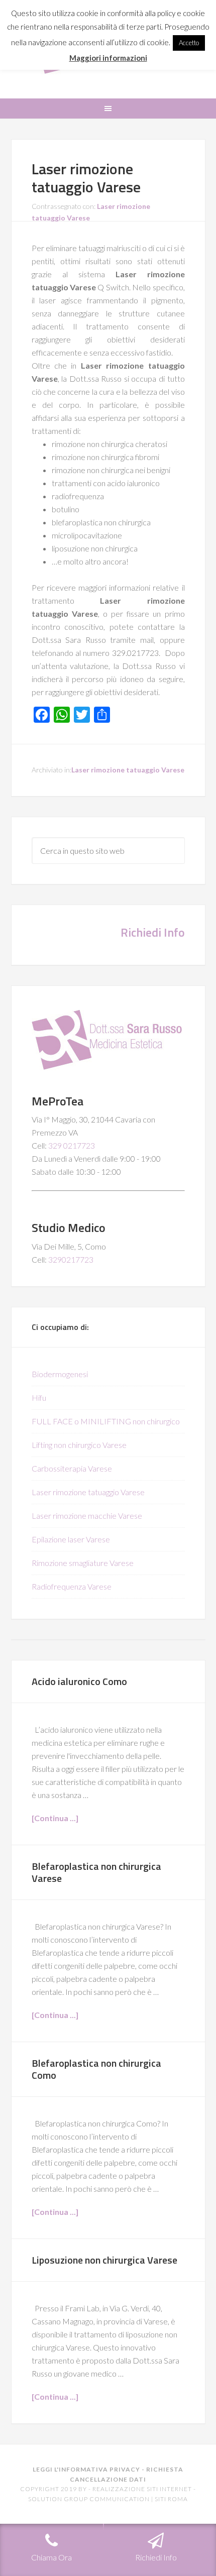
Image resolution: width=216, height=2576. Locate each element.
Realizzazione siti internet (142, 2489)
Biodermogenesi (60, 1374)
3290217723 (71, 1259)
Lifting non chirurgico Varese (79, 1445)
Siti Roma (171, 2499)
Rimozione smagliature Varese (83, 1563)
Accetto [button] (189, 43)
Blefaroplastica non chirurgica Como (96, 2069)
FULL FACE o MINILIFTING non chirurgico (106, 1421)
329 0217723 (72, 1145)
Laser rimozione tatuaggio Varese (86, 178)
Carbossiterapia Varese (72, 1468)
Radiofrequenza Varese (72, 1586)
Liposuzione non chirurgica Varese (104, 2260)
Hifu (39, 1397)
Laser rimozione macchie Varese (87, 1516)
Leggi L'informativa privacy (86, 2469)
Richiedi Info (153, 932)
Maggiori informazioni (108, 58)
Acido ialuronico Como (79, 1681)
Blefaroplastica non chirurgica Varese (96, 1872)
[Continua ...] (55, 1818)
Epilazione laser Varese (71, 1539)
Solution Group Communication (89, 2499)
